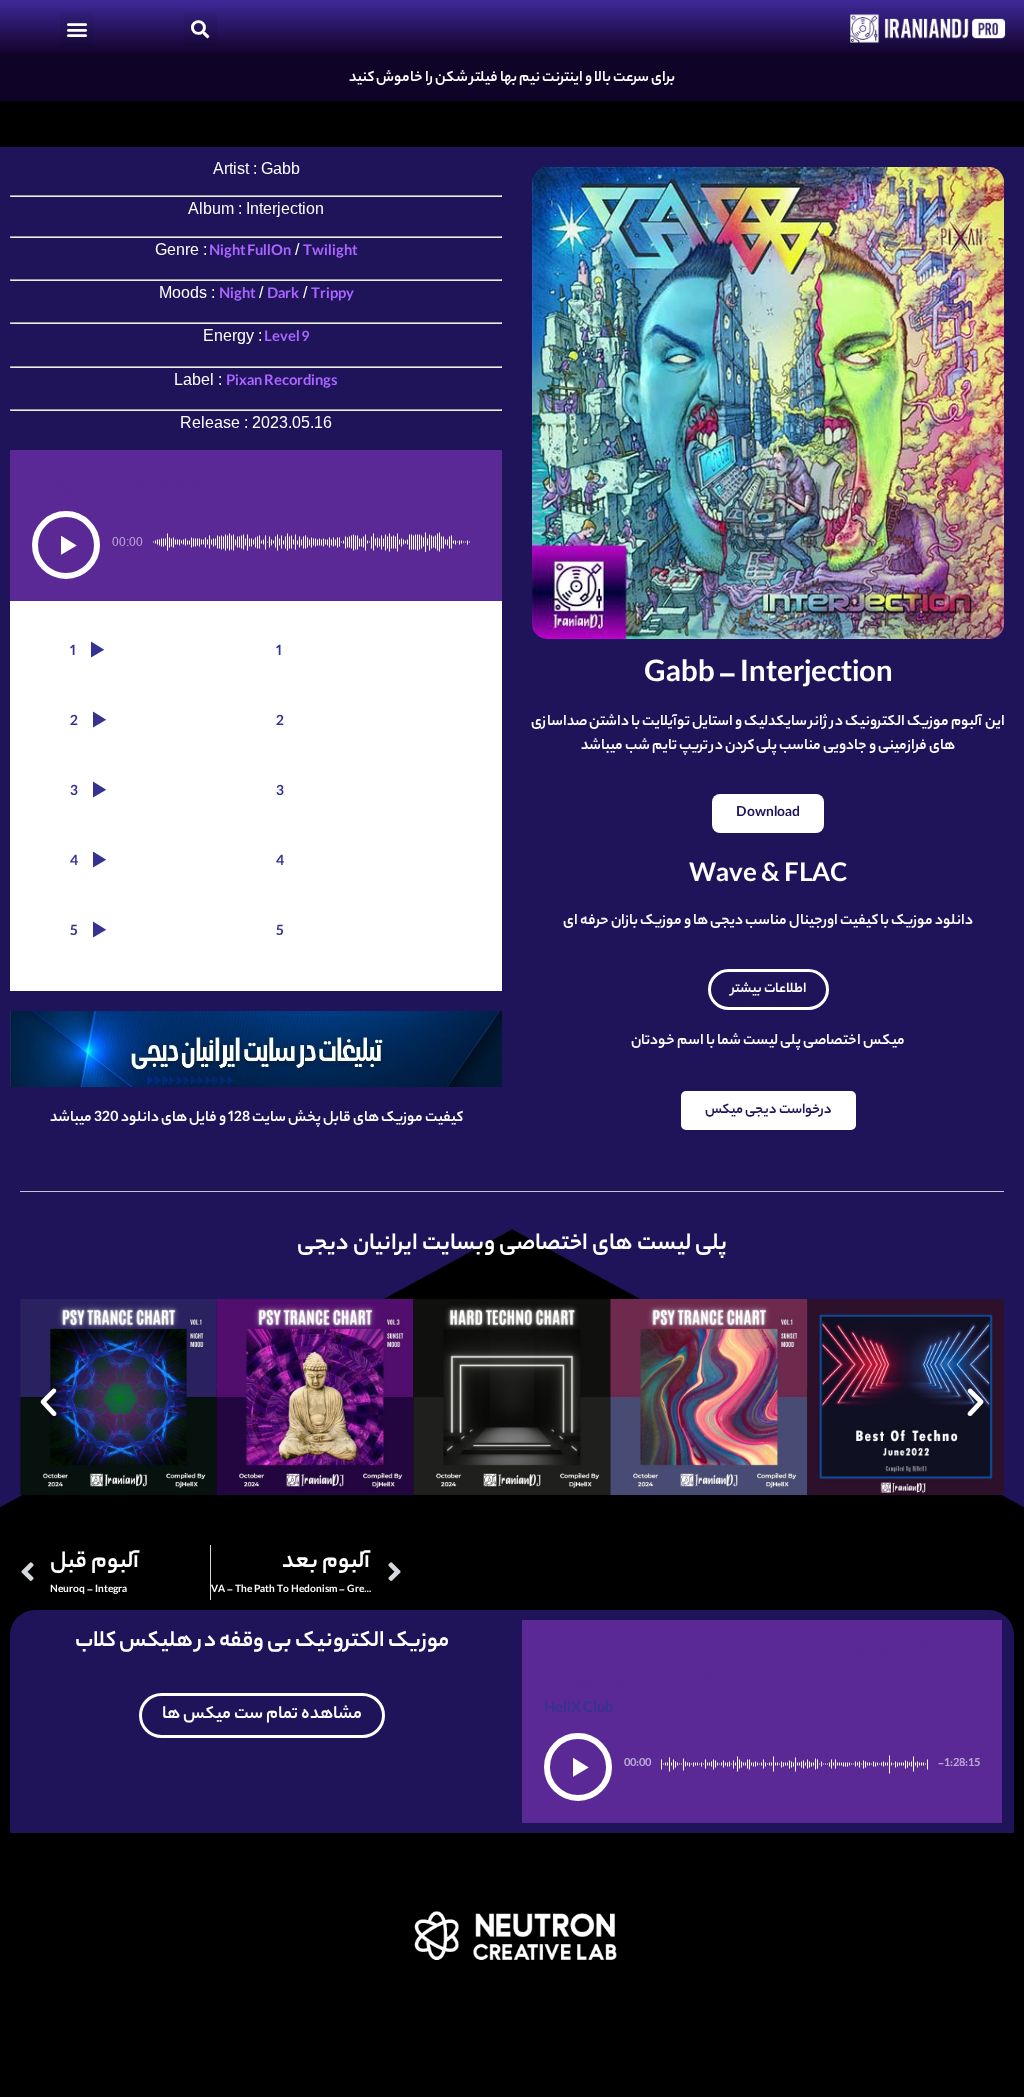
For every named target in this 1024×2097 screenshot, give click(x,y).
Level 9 (286, 339)
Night (237, 296)
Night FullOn (249, 253)
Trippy (332, 296)
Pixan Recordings (282, 383)
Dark (283, 296)
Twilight (330, 253)
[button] (76, 28)
